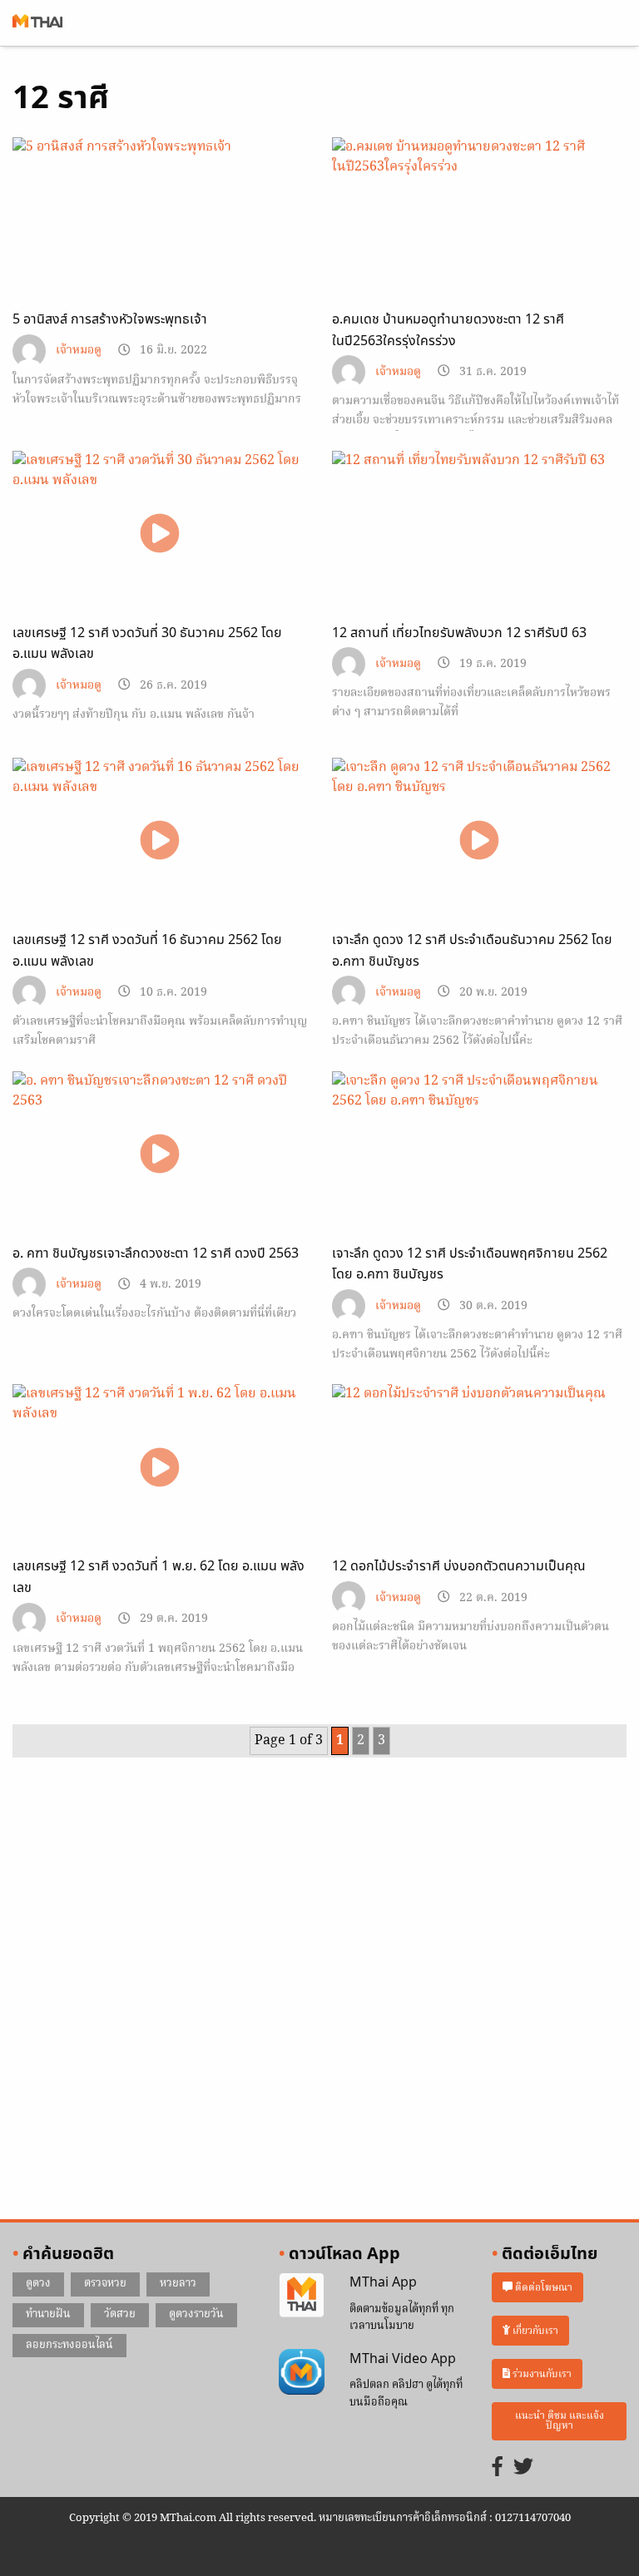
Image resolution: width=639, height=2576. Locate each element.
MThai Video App (403, 2359)
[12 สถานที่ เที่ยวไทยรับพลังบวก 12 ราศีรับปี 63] (479, 533)
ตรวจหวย (105, 2284)
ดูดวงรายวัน (196, 2314)
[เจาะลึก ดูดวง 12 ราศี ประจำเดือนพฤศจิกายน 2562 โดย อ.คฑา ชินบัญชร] (479, 1154)
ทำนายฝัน (48, 2314)
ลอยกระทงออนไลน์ (69, 2345)
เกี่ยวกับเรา (534, 2331)
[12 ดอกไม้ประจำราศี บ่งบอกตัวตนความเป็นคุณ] (479, 1467)
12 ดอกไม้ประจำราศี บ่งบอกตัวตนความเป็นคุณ (459, 1566)
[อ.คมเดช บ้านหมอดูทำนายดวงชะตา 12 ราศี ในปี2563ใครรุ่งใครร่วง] (479, 220)
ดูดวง (38, 2284)
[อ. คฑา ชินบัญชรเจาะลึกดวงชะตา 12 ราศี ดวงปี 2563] (160, 1154)
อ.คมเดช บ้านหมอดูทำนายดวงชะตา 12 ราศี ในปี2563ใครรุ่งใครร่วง (448, 330)
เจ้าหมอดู (79, 351)
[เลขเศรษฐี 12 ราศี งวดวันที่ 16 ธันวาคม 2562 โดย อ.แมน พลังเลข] (160, 841)
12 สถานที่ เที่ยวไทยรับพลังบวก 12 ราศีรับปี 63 (459, 633)
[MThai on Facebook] (498, 2468)
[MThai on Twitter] (523, 2468)
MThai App (383, 2282)
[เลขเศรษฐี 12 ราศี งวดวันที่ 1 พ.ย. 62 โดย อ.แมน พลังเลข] (160, 1467)
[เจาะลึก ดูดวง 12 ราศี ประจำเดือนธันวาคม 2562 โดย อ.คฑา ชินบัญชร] (479, 841)
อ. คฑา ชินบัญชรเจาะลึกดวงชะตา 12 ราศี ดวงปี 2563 (156, 1253)
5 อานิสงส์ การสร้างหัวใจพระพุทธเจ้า (110, 319)
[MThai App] (302, 2296)
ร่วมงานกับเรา (541, 2373)
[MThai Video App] (302, 2371)
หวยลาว (178, 2284)
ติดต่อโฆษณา (542, 2288)
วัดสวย (120, 2314)
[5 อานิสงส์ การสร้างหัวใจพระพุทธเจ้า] (160, 235)
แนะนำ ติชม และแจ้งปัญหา (560, 2421)
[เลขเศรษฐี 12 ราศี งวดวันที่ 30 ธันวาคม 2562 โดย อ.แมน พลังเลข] (160, 534)
